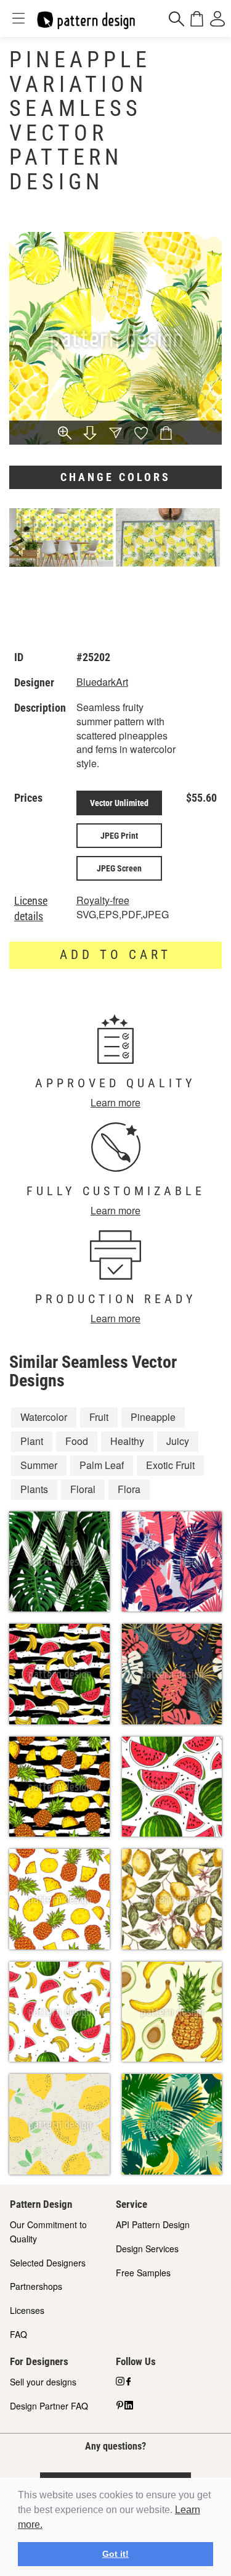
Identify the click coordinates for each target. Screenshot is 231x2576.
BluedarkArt (102, 682)
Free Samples (143, 2273)
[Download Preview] (90, 434)
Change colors (115, 477)
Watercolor (44, 1417)
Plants (34, 1489)
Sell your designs (43, 2382)
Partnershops (36, 2286)
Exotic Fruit (170, 1465)
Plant (32, 1441)
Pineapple (153, 1417)
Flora (129, 1489)
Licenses (27, 2310)
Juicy (178, 1441)
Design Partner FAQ (49, 2406)
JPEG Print (119, 836)
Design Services (147, 2249)
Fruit (99, 1417)
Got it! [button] (115, 2554)
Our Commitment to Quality (48, 2232)
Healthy (127, 1441)
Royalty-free (103, 900)
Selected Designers (48, 2263)
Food (77, 1441)
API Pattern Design (153, 2224)
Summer (39, 1465)
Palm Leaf (102, 1465)
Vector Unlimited (119, 803)
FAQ (18, 2334)
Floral (83, 1489)
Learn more (115, 1102)
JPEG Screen (119, 868)
